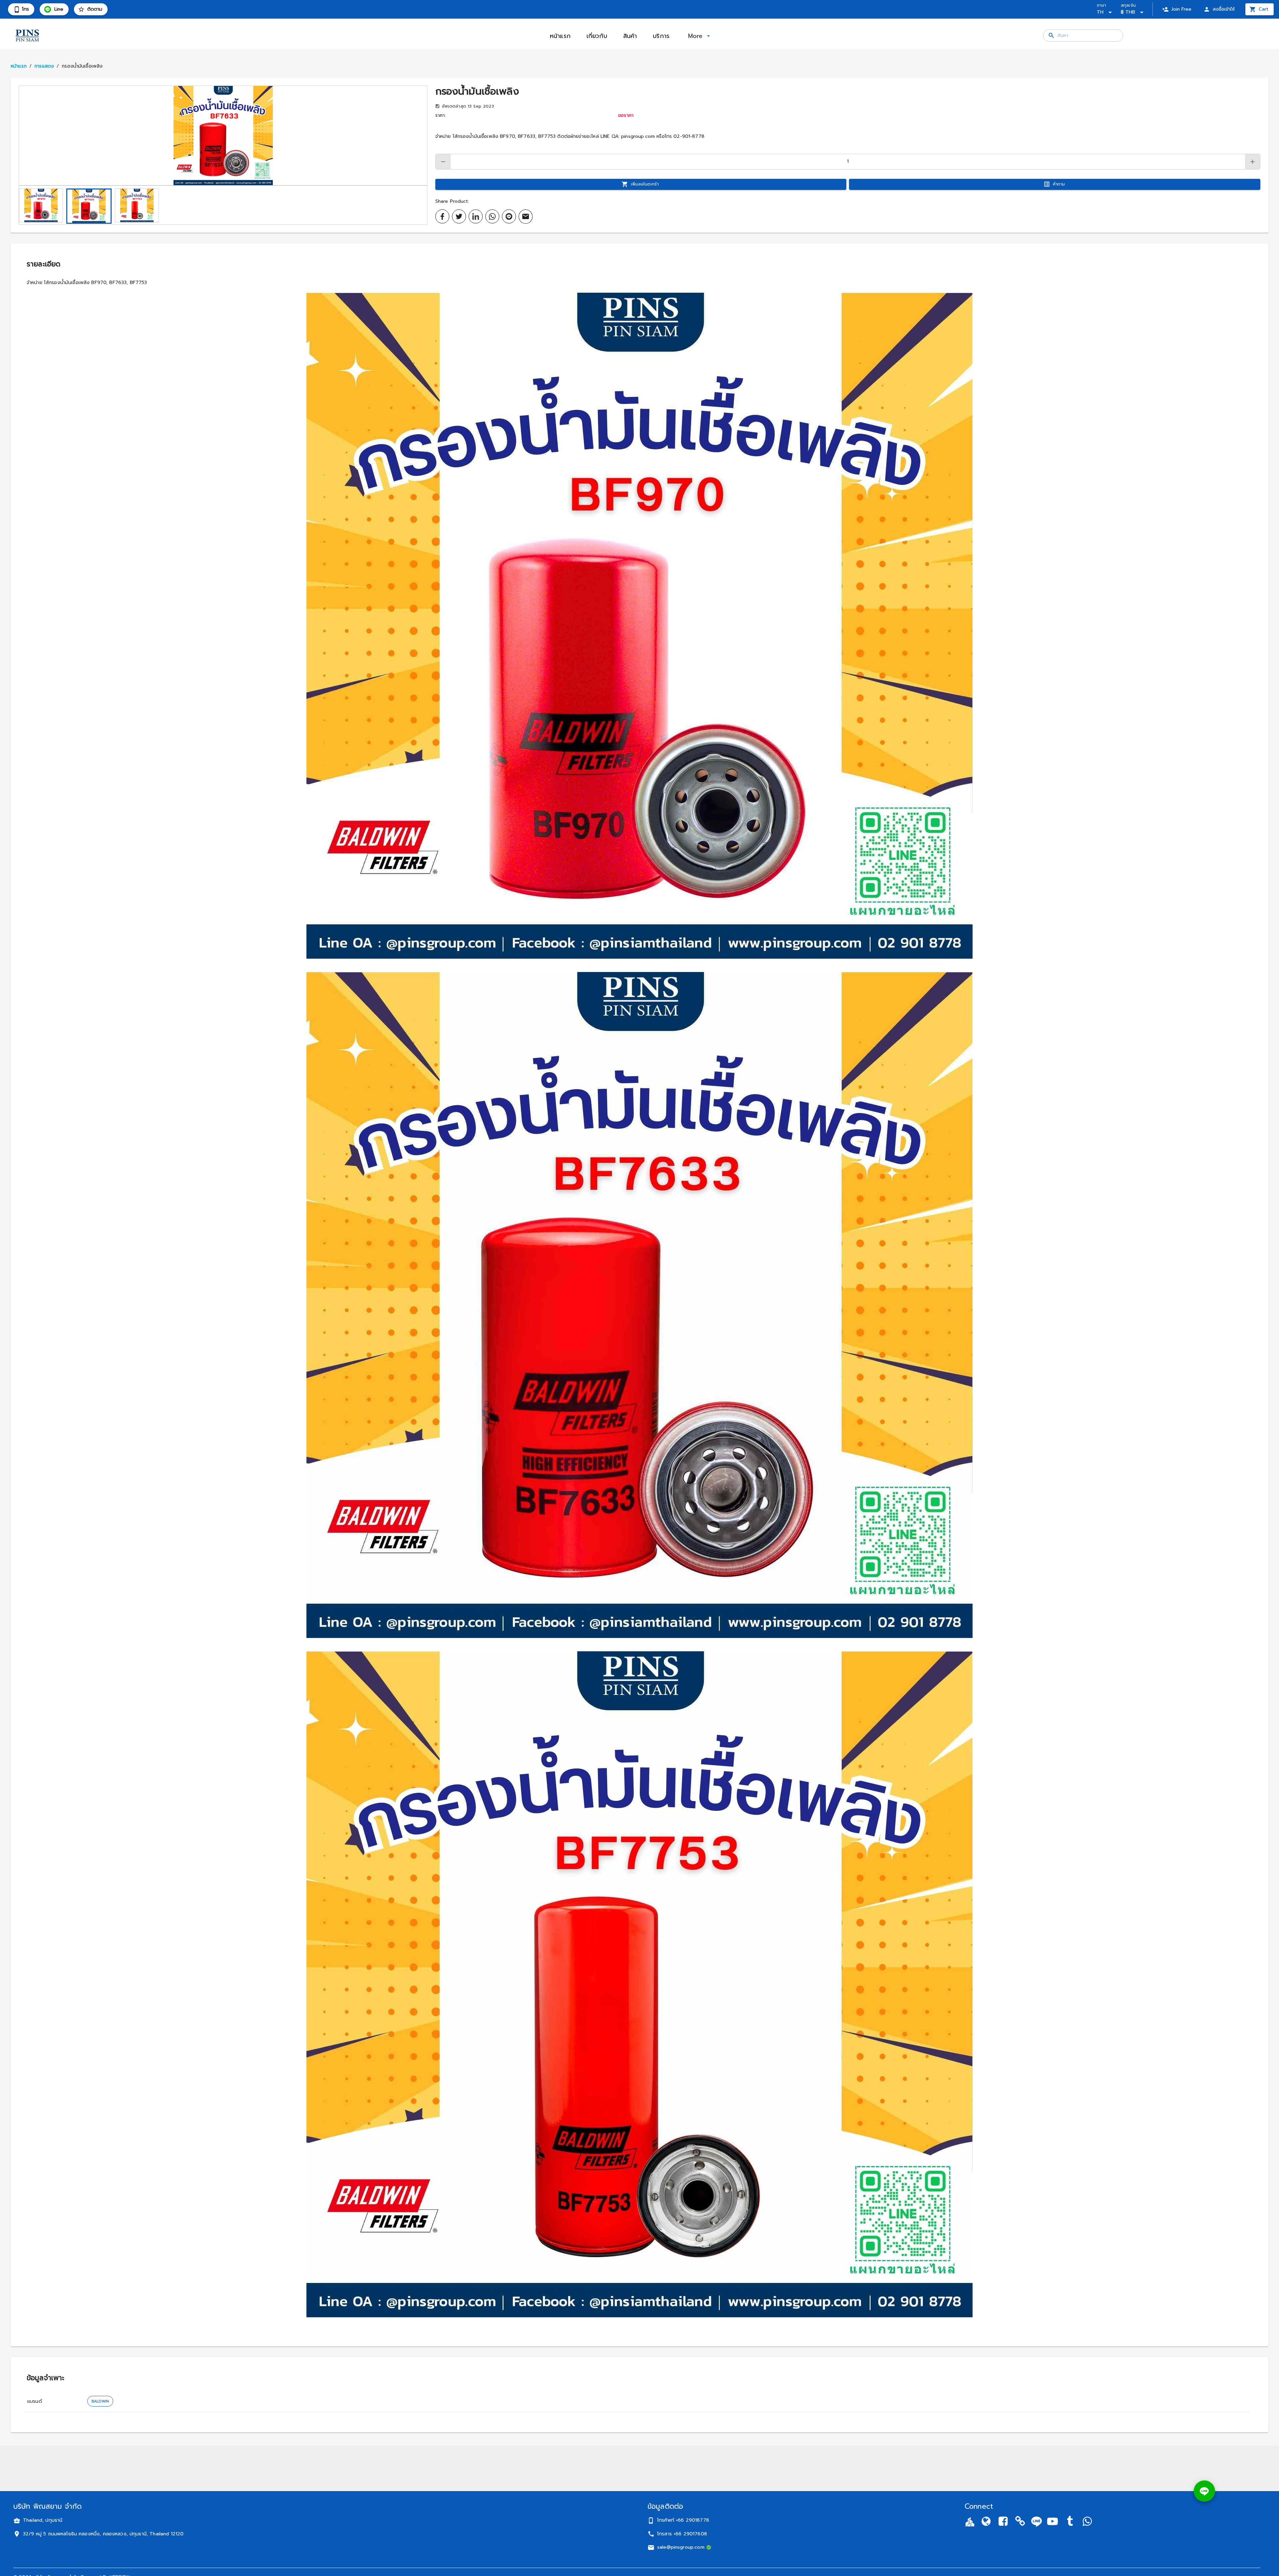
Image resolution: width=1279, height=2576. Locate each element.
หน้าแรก (19, 66)
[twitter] (459, 216)
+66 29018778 (692, 2520)
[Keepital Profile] (970, 2522)
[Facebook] (1003, 2523)
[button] (223, 136)
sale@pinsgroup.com (681, 2547)
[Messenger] (1087, 2523)
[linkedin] (476, 216)
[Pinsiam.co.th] (1020, 2523)
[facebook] (442, 216)
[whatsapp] (492, 216)
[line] (509, 216)
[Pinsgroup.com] (986, 2523)
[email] (526, 217)
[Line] (1037, 2522)
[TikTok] (1070, 2523)
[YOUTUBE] (1053, 2523)
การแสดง (44, 66)
